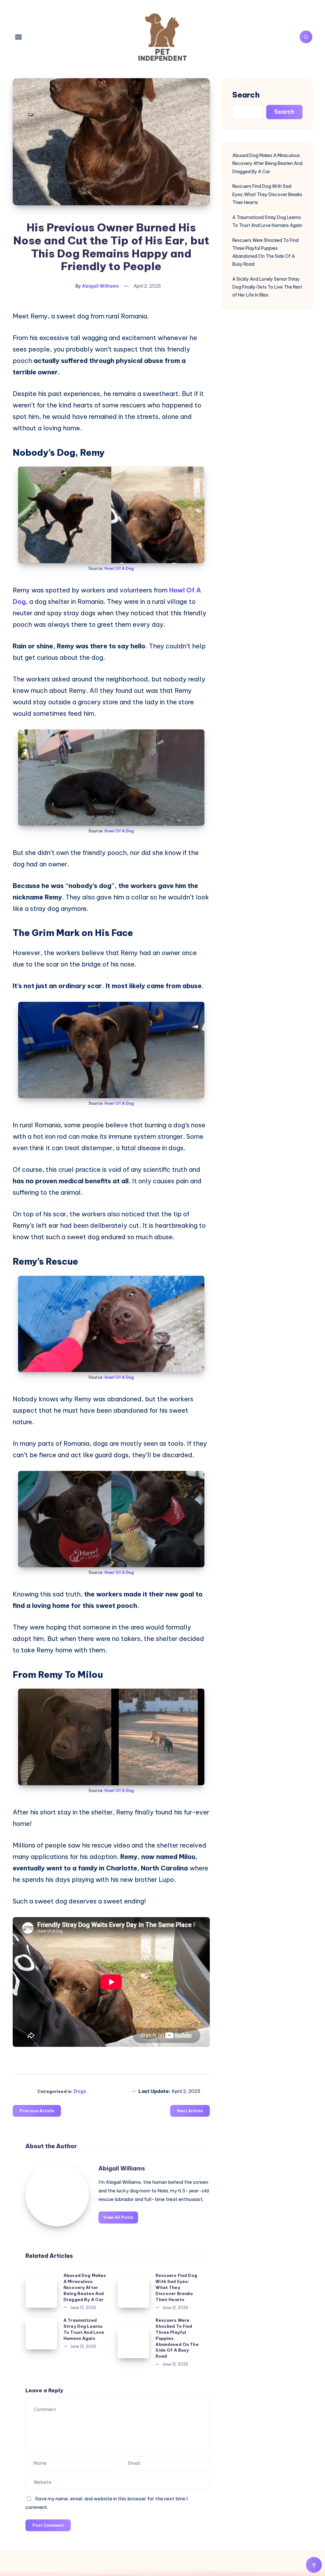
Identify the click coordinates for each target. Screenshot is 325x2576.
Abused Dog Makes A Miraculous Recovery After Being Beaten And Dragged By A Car (85, 2287)
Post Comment (48, 2525)
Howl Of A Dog (119, 568)
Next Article (190, 2111)
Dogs (80, 2091)
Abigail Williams (122, 2168)
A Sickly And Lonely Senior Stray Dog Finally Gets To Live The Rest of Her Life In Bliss (267, 287)
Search (246, 95)
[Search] (306, 37)
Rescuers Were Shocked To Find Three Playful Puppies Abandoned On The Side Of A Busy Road (265, 252)
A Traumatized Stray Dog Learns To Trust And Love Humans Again (267, 221)
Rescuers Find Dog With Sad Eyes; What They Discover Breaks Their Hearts (176, 2287)
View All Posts (118, 2217)
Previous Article (37, 2111)
